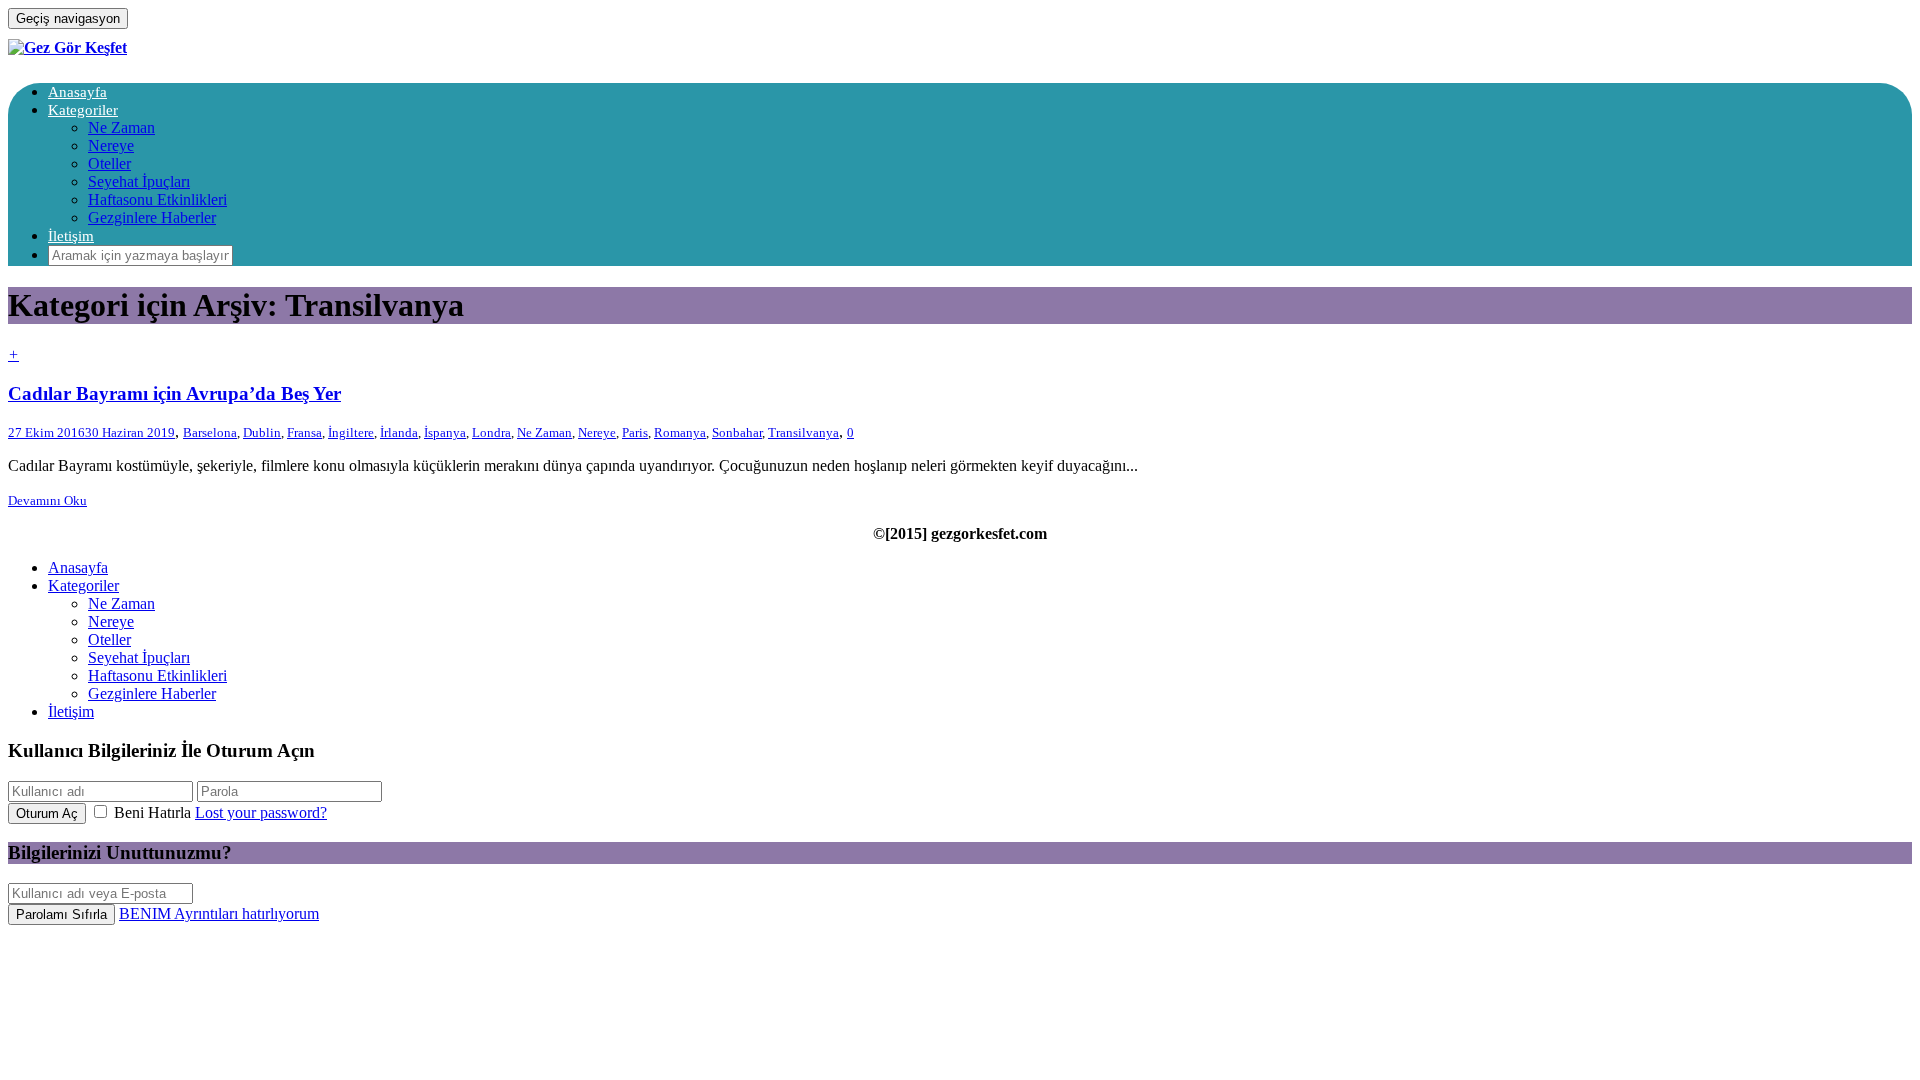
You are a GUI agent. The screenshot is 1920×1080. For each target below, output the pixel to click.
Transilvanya (803, 432)
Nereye (111, 145)
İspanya (445, 432)
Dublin (262, 432)
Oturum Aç (47, 813)
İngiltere (351, 432)
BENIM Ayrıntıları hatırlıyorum (219, 913)
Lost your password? (261, 812)
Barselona (210, 432)
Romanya (680, 432)
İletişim (71, 236)
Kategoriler (83, 110)
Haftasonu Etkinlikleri (157, 199)
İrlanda (399, 432)
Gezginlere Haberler (152, 217)
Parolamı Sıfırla (61, 914)
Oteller (109, 163)
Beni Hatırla (152, 812)
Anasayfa (77, 92)
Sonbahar (737, 432)
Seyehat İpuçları (139, 181)
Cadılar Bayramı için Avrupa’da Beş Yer (174, 393)
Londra (491, 432)
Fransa (304, 432)
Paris (635, 432)
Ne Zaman (121, 127)
